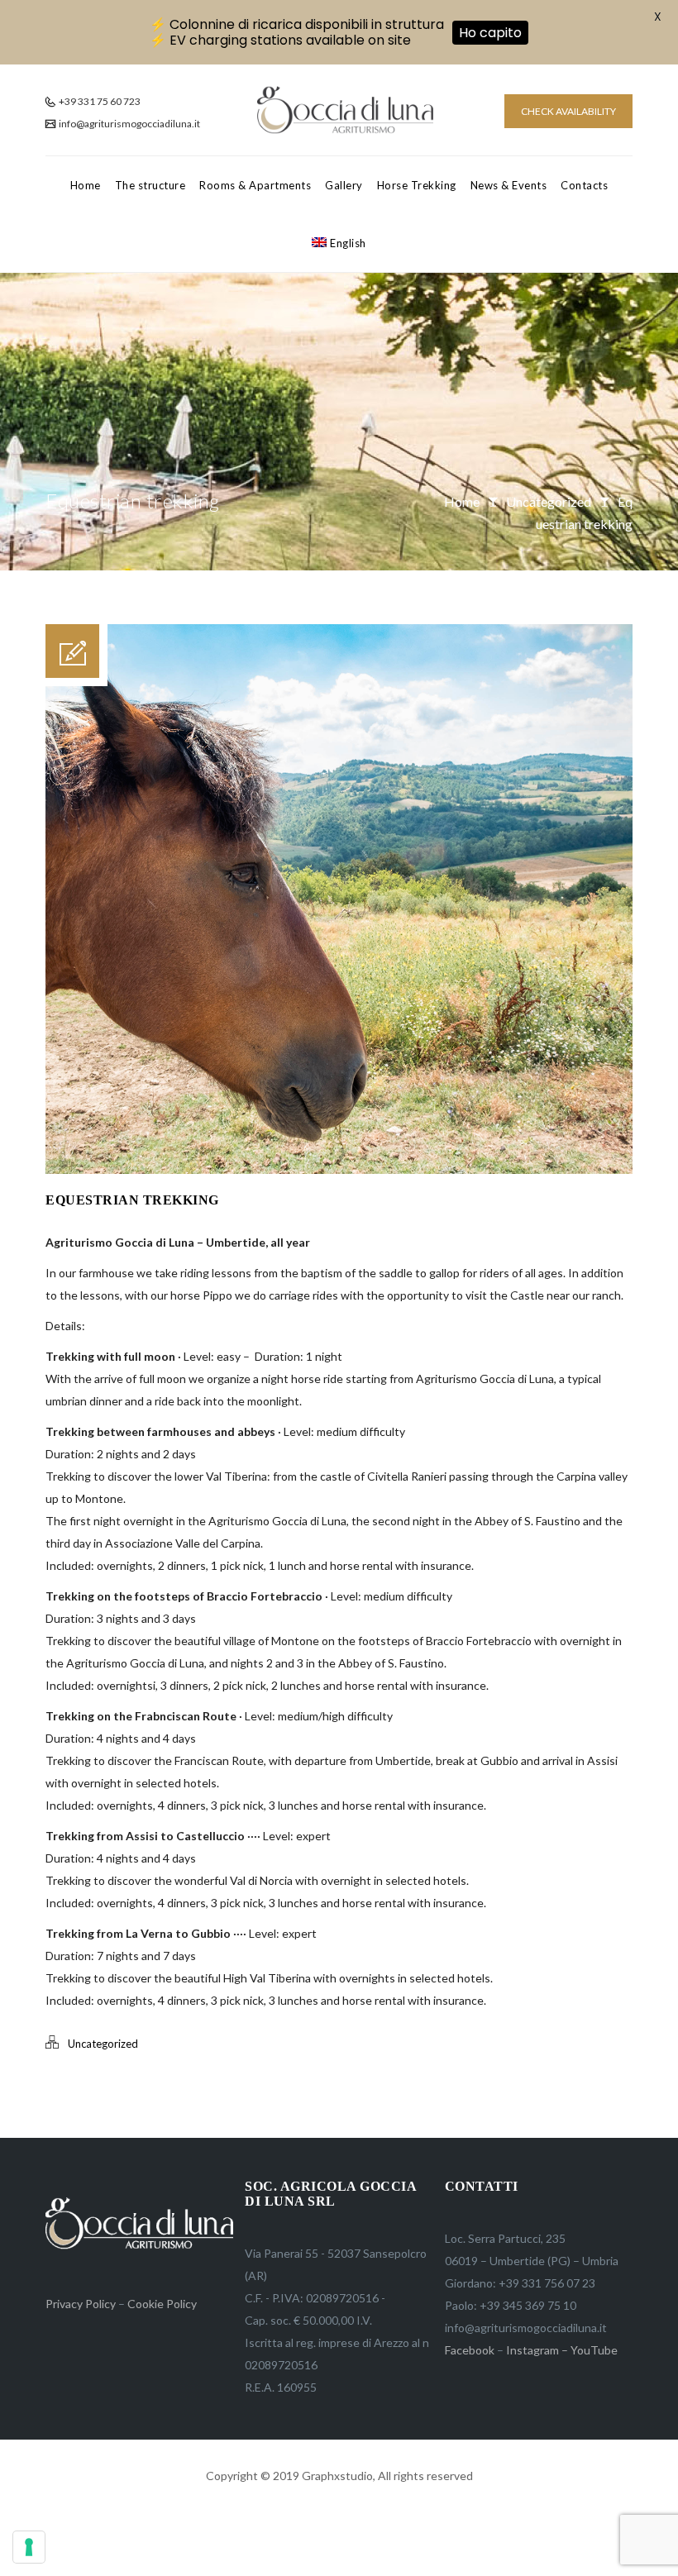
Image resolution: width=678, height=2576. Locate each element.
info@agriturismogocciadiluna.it (129, 124)
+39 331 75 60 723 (99, 101)
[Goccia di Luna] (345, 110)
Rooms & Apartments (255, 185)
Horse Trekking (417, 185)
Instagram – (537, 2350)
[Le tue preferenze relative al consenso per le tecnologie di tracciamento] (29, 2547)
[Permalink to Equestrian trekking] (339, 1169)
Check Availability (568, 111)
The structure (150, 185)
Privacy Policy (81, 2304)
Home (86, 185)
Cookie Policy (162, 2304)
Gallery (344, 185)
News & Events (509, 185)
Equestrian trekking (132, 1200)
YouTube (594, 2350)
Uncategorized (549, 501)
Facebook (470, 2350)
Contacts (584, 185)
